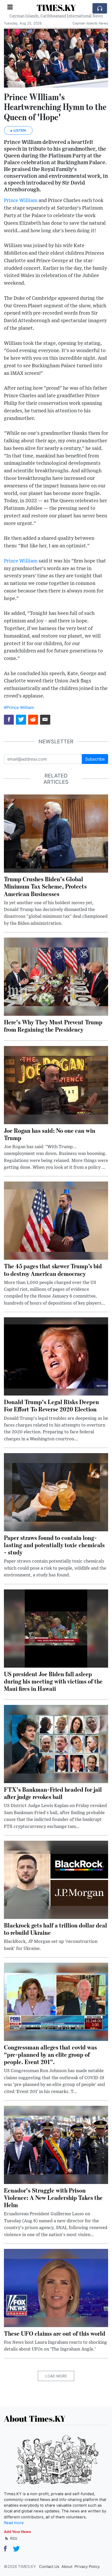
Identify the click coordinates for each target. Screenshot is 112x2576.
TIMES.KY (56, 8)
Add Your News (17, 2532)
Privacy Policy (87, 2567)
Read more (14, 2523)
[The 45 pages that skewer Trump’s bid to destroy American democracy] (56, 1220)
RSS (13, 2538)
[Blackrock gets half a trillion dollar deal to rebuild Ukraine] (56, 1879)
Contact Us (49, 2567)
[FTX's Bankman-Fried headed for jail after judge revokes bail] (56, 1743)
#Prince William (19, 707)
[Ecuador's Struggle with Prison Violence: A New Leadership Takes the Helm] (56, 2144)
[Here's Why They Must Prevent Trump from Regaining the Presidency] (56, 976)
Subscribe (95, 759)
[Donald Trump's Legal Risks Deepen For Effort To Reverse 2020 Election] (56, 1356)
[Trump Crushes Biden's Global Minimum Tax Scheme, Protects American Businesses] (56, 833)
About (67, 2567)
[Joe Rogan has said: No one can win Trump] (56, 1085)
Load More (56, 2376)
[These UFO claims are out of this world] (56, 2287)
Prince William (21, 201)
